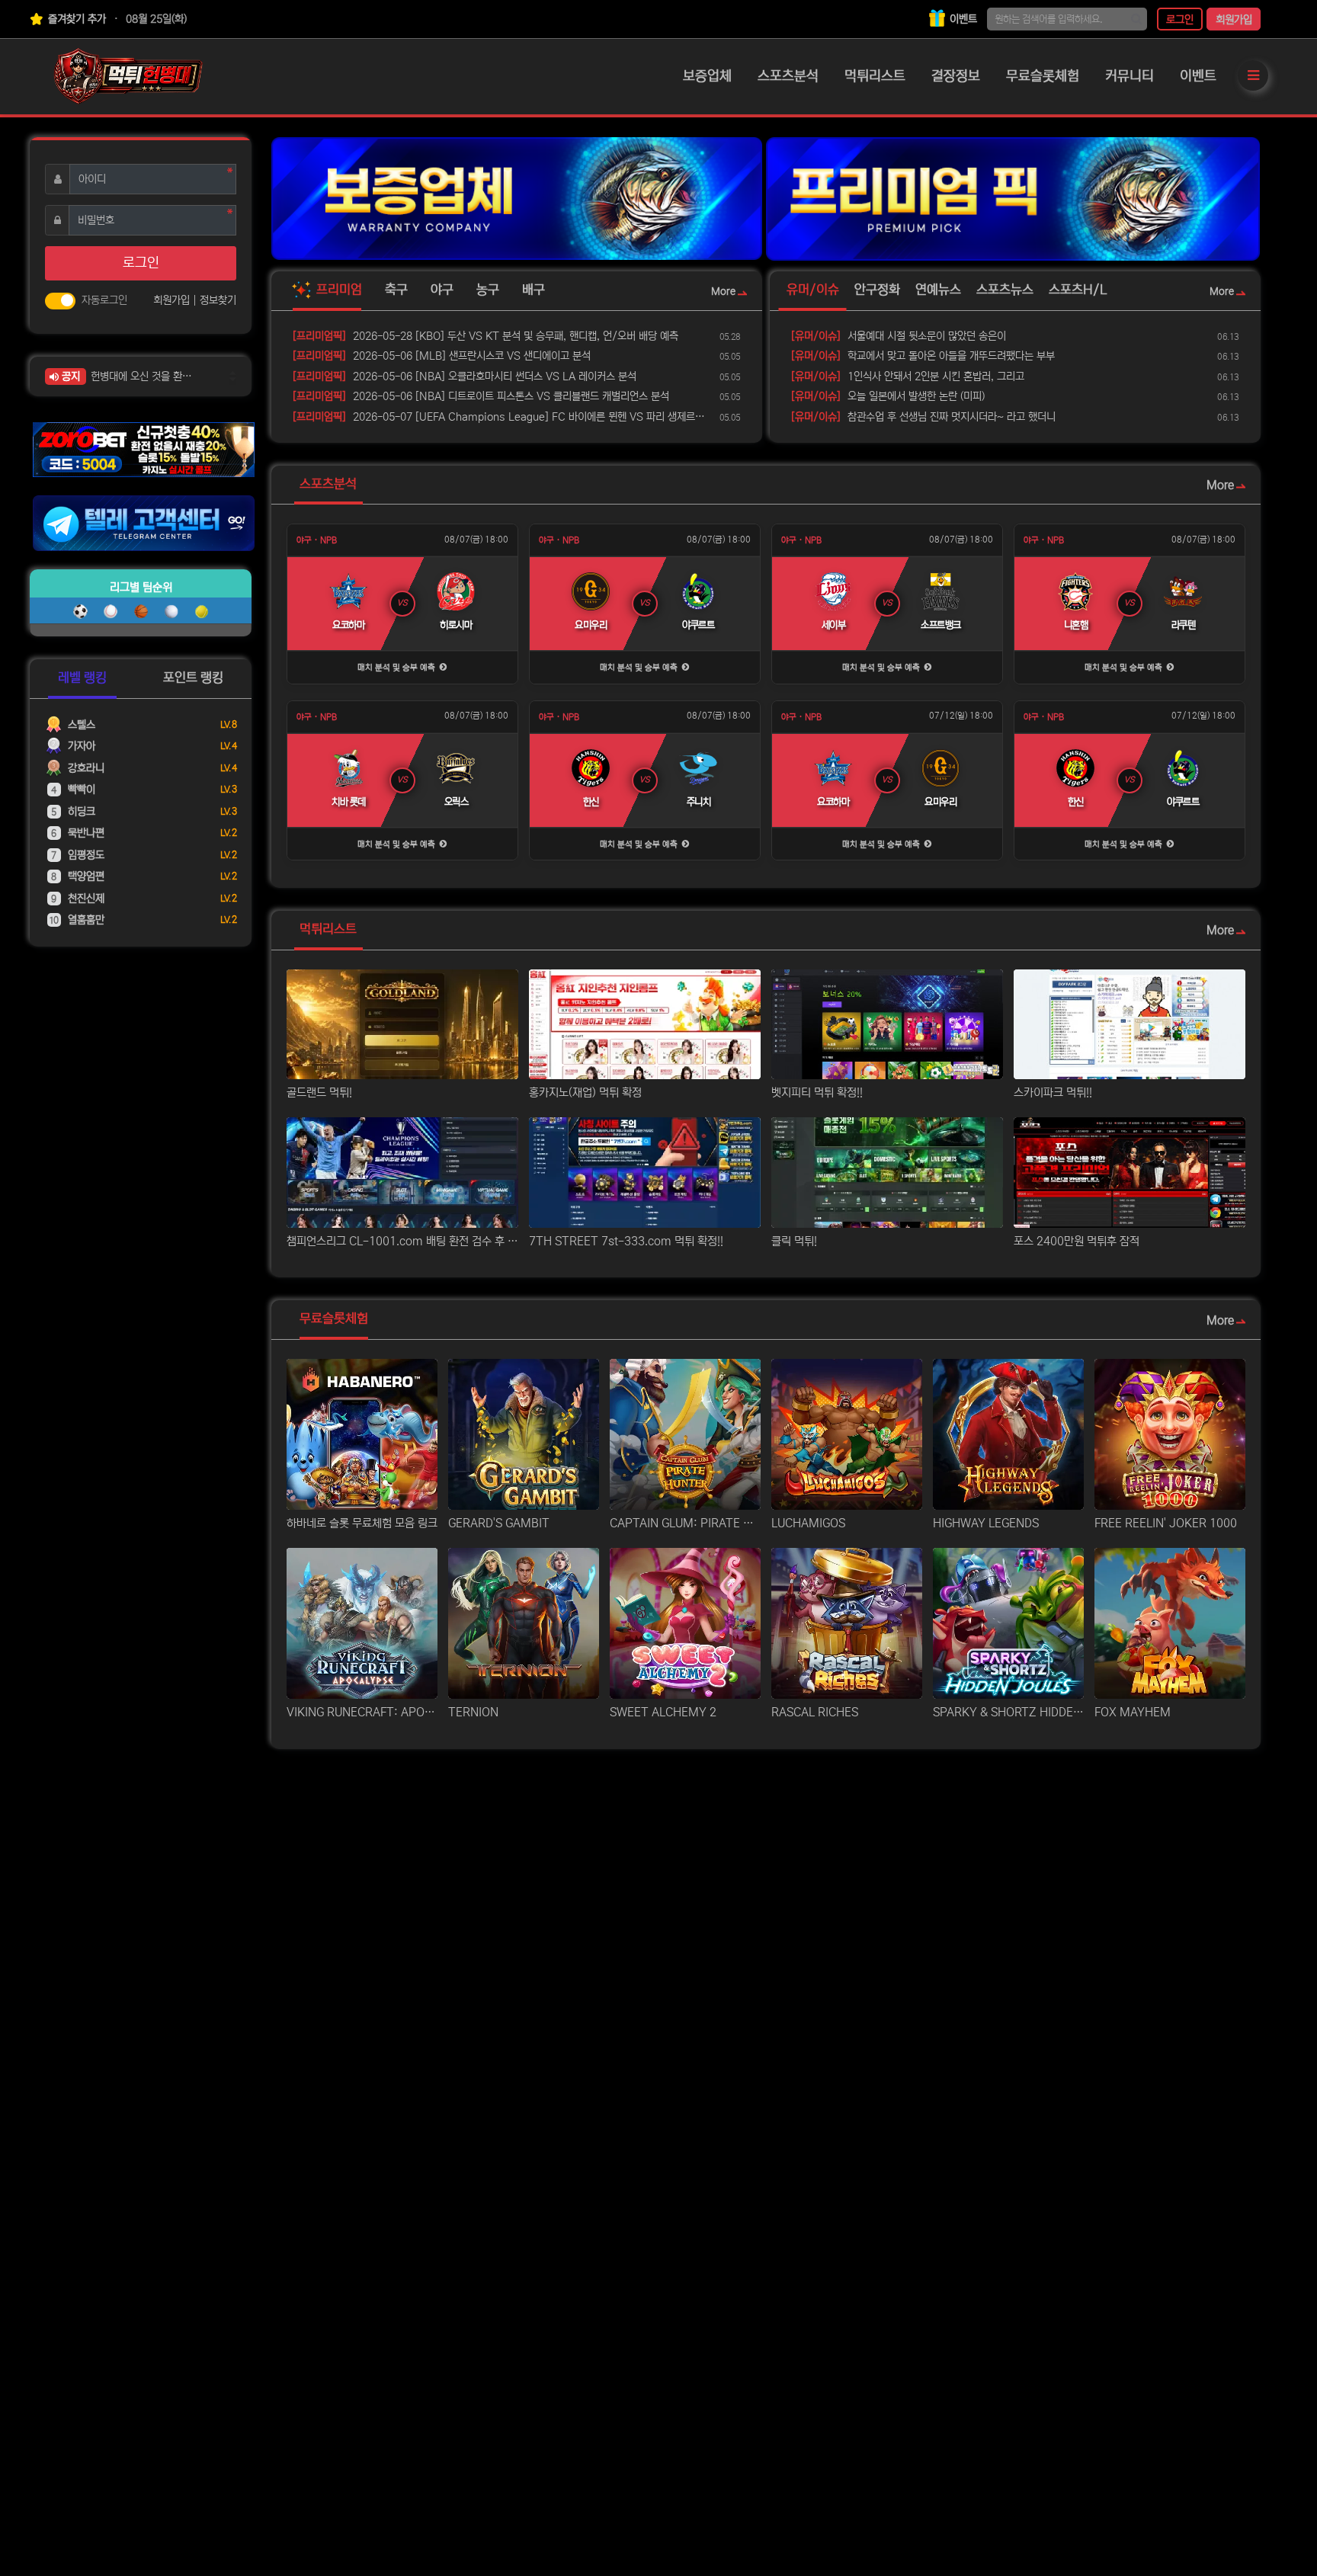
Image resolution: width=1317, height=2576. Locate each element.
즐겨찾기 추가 (75, 19)
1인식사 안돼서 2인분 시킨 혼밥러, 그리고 (908, 376)
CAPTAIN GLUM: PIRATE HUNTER (685, 1523)
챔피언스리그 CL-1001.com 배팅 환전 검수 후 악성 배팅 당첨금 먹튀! (402, 1241)
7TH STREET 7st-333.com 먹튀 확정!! (626, 1241)
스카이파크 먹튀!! (1053, 1093)
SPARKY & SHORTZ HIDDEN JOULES (1008, 1712)
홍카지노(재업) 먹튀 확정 (585, 1093)
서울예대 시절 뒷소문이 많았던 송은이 (899, 336)
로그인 (1180, 20)
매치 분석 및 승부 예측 (397, 667)
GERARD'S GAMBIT (499, 1523)
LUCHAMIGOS (808, 1523)
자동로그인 (104, 300)
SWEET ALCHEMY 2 (663, 1712)
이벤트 (962, 19)
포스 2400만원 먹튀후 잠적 (1077, 1241)
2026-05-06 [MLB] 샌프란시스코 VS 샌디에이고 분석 (442, 356)
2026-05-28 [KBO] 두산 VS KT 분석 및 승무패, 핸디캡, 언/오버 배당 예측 (485, 336)
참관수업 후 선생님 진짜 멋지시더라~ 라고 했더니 (923, 417)
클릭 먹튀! (794, 1241)
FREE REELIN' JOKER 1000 (1166, 1523)
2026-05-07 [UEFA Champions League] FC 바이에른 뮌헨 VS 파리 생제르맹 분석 (503, 417)
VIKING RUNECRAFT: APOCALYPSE (362, 1712)
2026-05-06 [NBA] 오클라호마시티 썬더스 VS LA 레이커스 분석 (465, 376)
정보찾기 (218, 300)
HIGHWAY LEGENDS (986, 1523)
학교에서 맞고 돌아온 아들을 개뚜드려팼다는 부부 (923, 356)
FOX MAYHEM (1133, 1712)
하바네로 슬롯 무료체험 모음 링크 (362, 1523)
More (723, 292)
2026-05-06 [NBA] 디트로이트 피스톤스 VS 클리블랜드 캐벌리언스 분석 (481, 396)
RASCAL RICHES (815, 1712)
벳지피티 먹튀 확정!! (817, 1093)
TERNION (473, 1712)
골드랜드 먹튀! (319, 1093)
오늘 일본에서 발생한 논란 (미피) (888, 396)
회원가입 (1234, 20)
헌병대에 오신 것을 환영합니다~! (146, 376)
